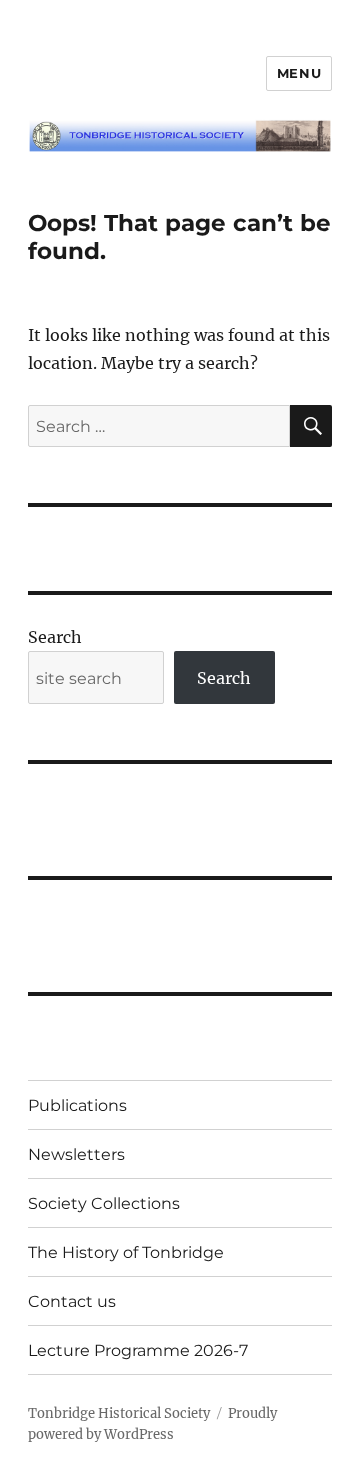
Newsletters (76, 1154)
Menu (299, 73)
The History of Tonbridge (126, 1252)
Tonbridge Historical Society (119, 1413)
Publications (77, 1105)
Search (55, 637)
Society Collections (104, 1203)
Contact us (72, 1301)
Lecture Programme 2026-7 (138, 1350)
